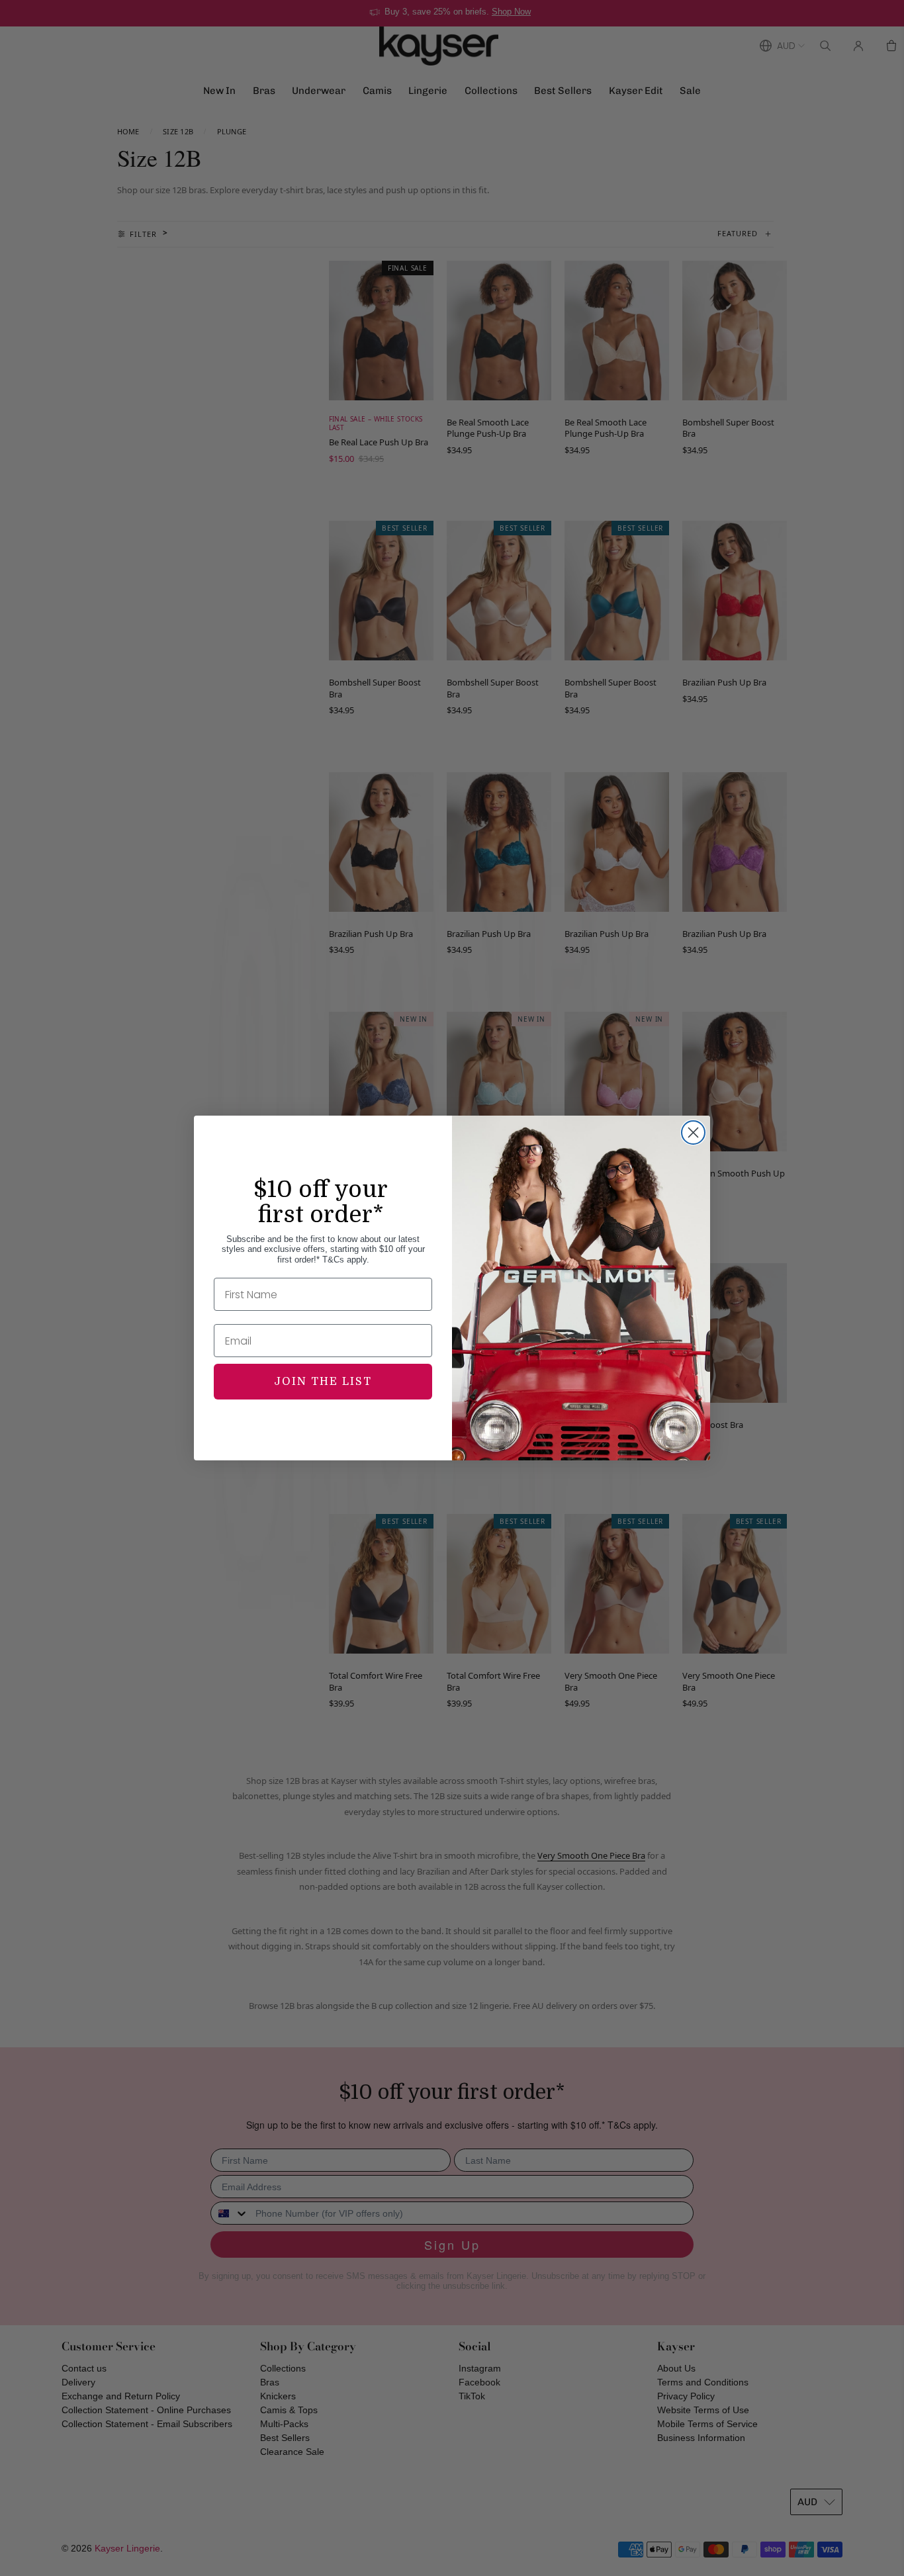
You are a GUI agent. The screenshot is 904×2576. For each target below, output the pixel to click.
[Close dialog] (693, 1133)
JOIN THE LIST (323, 1382)
